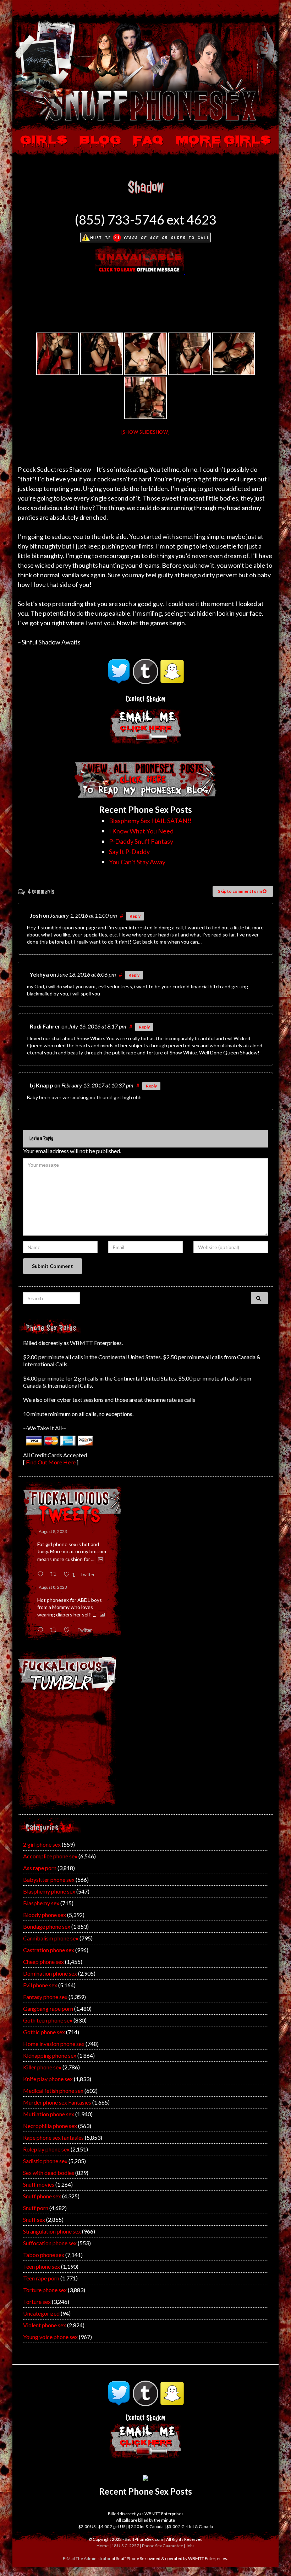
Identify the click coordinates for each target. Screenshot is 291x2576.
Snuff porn (36, 2208)
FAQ (148, 141)
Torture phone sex (45, 2290)
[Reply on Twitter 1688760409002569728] (42, 1630)
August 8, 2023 (53, 1531)
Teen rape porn (41, 2278)
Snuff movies (39, 2184)
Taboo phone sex (44, 2255)
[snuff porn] (101, 354)
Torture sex (37, 2302)
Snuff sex (34, 2219)
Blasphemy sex (41, 1903)
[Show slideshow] (146, 432)
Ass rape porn (40, 1868)
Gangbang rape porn (48, 2008)
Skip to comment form (240, 891)
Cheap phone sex (43, 1962)
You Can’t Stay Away (137, 862)
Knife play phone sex (48, 2079)
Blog (100, 141)
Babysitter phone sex (49, 1880)
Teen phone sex (42, 2266)
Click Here (146, 729)
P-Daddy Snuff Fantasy (141, 841)
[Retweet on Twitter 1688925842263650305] (55, 1574)
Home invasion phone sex (54, 2044)
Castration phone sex (49, 1950)
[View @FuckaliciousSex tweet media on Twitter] (100, 1559)
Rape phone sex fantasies (53, 2137)
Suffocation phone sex (50, 2243)
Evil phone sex (40, 1985)
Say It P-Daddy (129, 852)
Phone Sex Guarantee (163, 2546)
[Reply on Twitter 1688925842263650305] (42, 1574)
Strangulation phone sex (52, 2231)
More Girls (223, 141)
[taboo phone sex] (57, 354)
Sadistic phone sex (45, 2161)
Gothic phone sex (44, 2032)
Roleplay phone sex (46, 2149)
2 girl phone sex (42, 1844)
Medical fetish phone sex (53, 2091)
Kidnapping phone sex (50, 2055)
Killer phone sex (42, 2067)
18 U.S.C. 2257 (125, 2546)
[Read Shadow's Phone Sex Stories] (145, 778)
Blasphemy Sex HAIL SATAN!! (150, 821)
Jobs (190, 2546)
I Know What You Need (141, 831)
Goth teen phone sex (48, 2020)
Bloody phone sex (45, 1915)
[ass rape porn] (145, 354)
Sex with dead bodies (49, 2173)
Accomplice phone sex (50, 1856)
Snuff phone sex (42, 2196)
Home (103, 2546)
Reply (135, 916)
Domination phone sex (50, 1973)
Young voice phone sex (50, 2337)
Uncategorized (41, 2313)
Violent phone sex (45, 2325)
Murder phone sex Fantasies (57, 2102)
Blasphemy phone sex (49, 1891)
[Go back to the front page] (145, 70)
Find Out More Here (51, 1462)
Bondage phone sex (47, 1926)
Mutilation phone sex (49, 2114)
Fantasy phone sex (45, 1997)
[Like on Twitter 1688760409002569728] (69, 1630)
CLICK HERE (146, 2443)
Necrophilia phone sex (50, 2126)
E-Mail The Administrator (87, 2558)
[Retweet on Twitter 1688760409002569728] (55, 1630)
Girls (44, 141)
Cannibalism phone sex (51, 1938)
